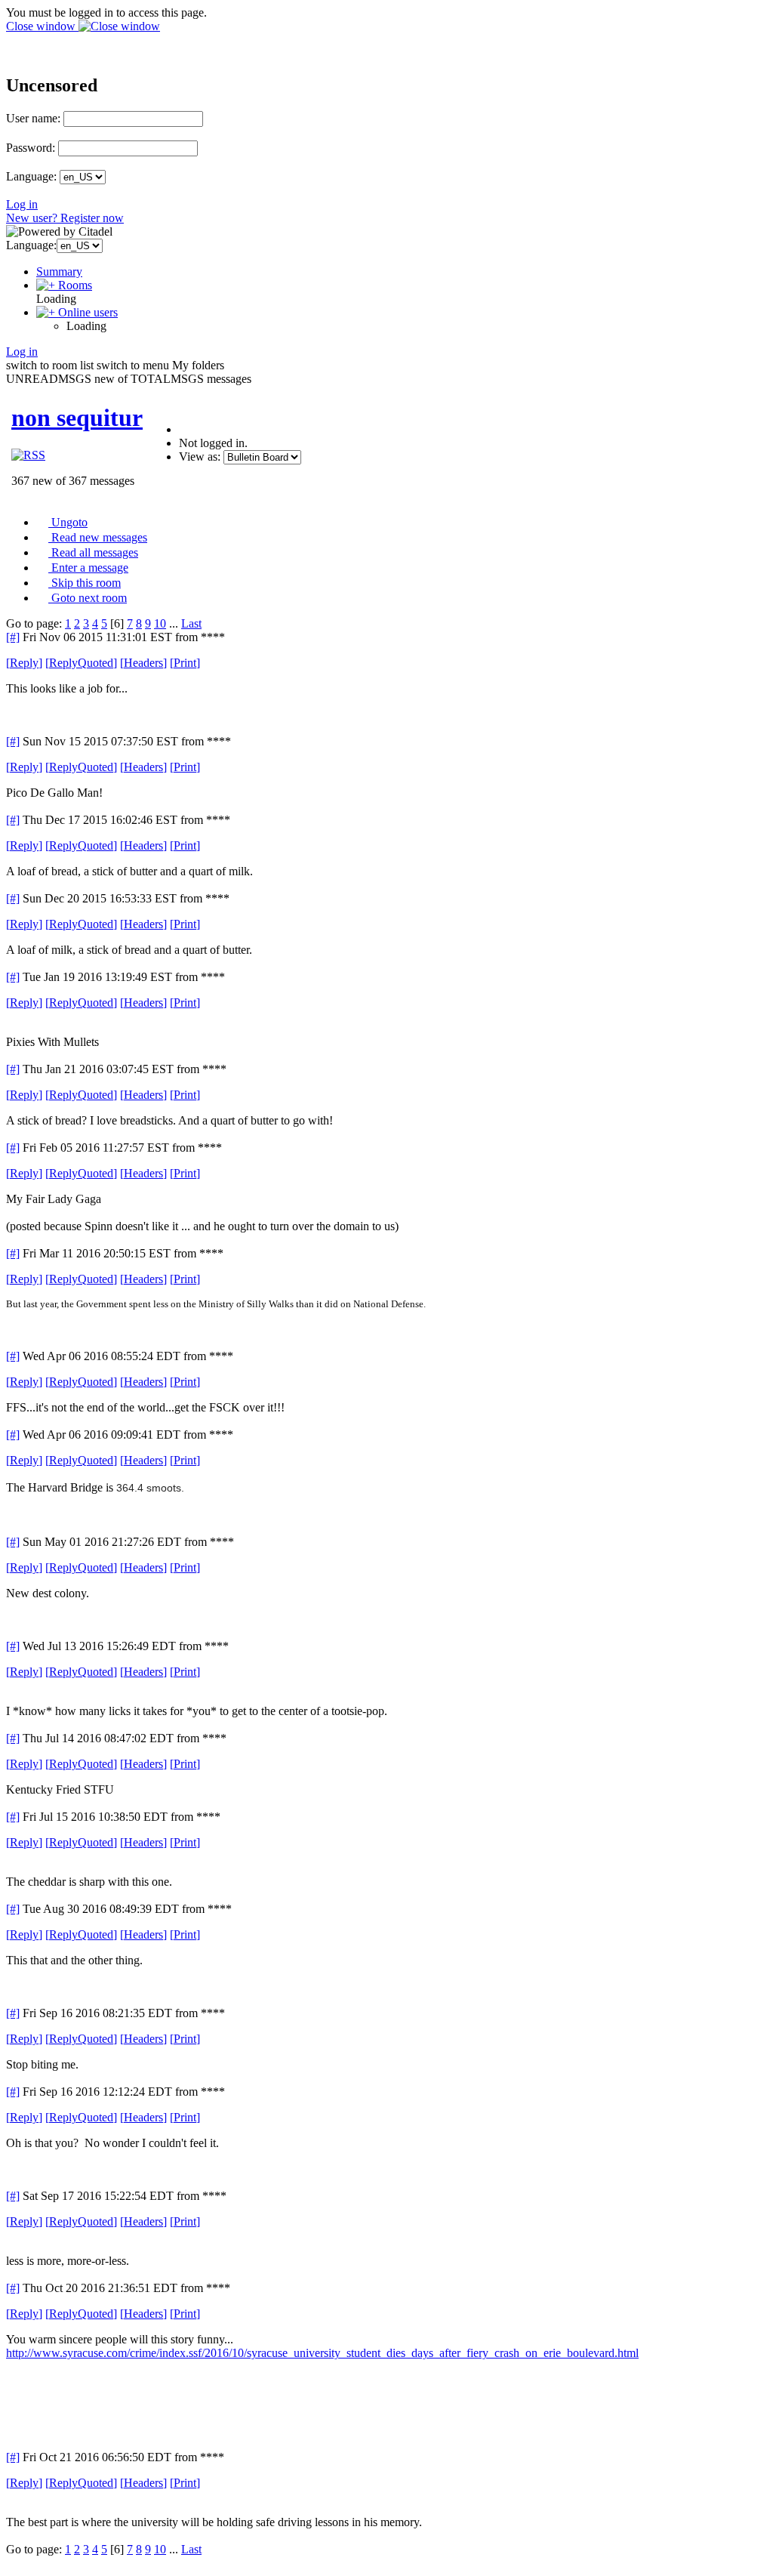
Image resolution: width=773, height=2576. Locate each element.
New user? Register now (65, 218)
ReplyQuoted (81, 663)
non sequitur (77, 418)
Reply (24, 663)
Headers (143, 663)
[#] (13, 637)
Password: (31, 148)
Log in (22, 204)
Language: (31, 176)
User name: (33, 118)
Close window (42, 26)
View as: (200, 457)
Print (185, 663)
